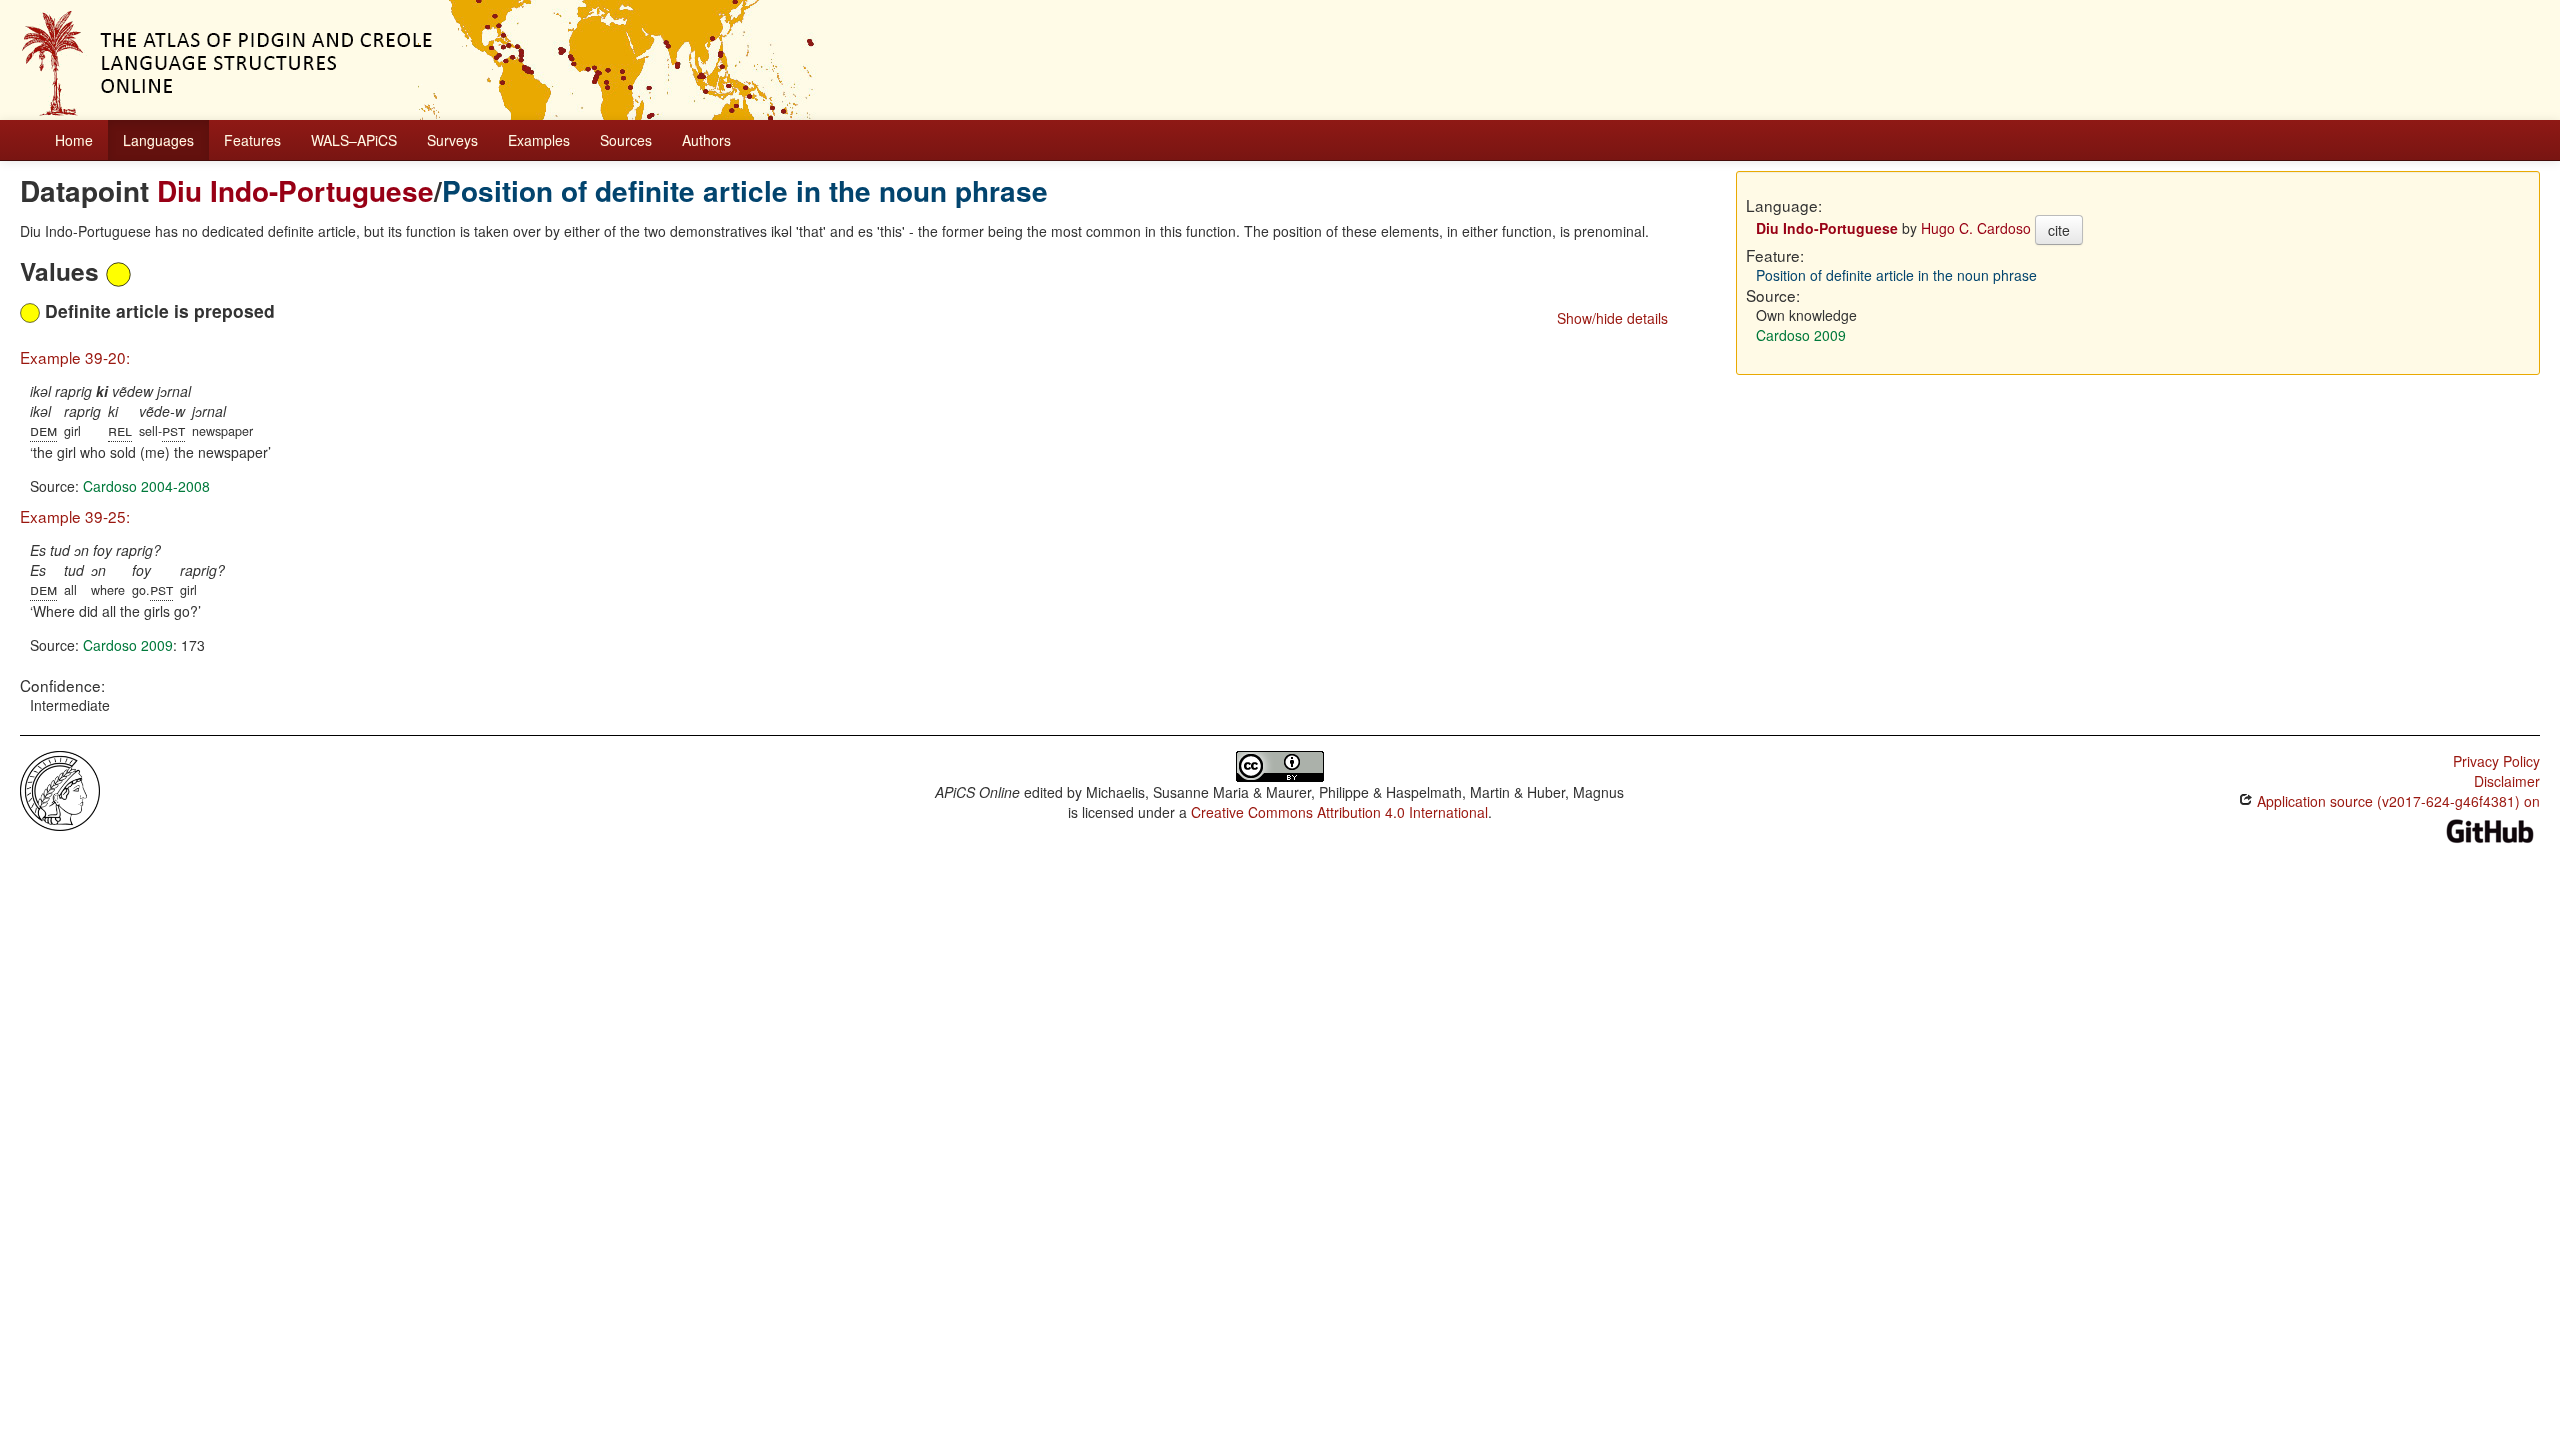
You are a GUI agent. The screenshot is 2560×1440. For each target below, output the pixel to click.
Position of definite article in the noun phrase (745, 190)
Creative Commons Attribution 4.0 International (1339, 812)
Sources (626, 140)
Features (252, 140)
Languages (158, 140)
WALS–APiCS (354, 140)
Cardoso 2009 (128, 645)
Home (74, 140)
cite (2059, 230)
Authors (706, 140)
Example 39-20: (75, 357)
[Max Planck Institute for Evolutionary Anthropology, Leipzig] (60, 789)
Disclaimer (2507, 781)
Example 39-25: (75, 516)
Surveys (452, 140)
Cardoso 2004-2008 (146, 486)
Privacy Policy (2496, 761)
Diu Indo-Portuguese (295, 190)
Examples (539, 140)
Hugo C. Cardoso (1976, 228)
